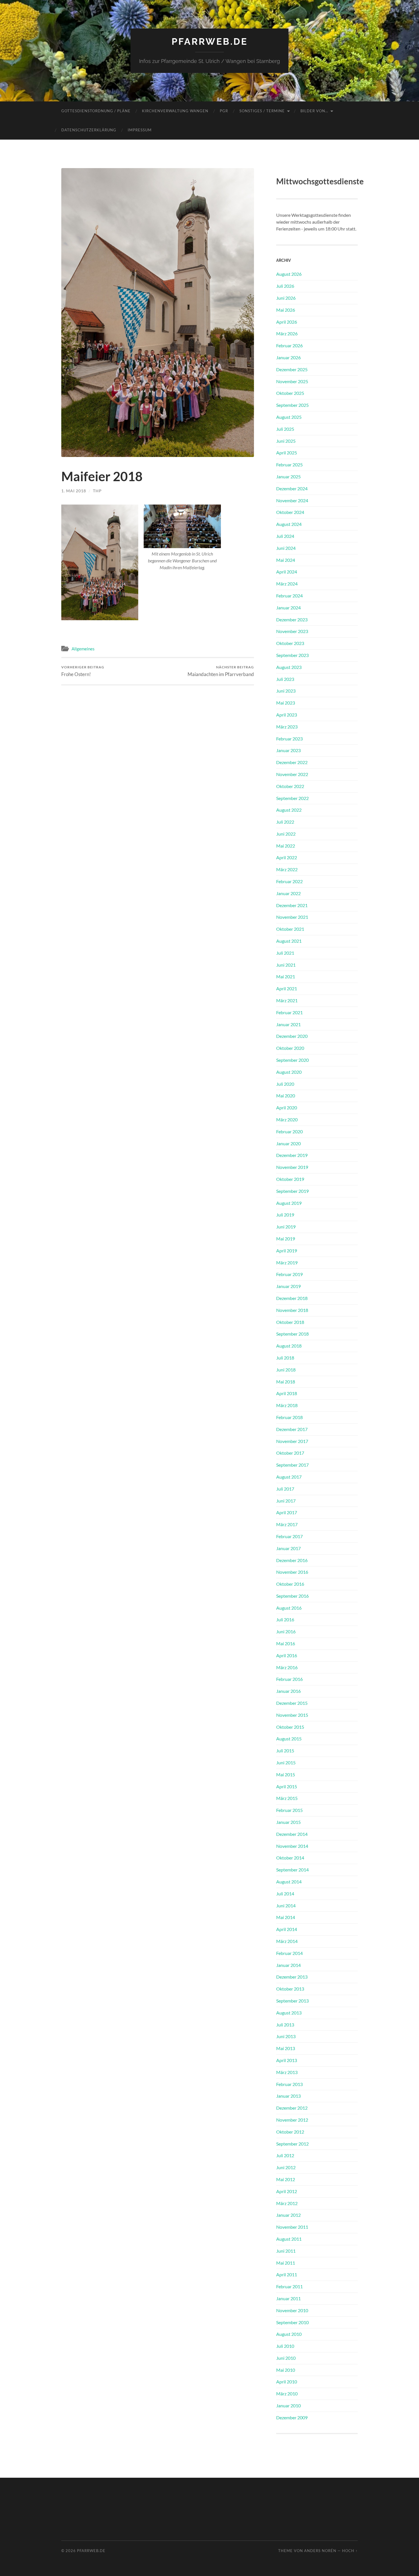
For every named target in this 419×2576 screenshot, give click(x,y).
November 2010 (292, 2310)
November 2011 (292, 2227)
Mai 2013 (286, 2048)
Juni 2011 (286, 2251)
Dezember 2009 (292, 2417)
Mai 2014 (286, 1917)
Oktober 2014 (290, 1858)
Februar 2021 (289, 1012)
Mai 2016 (286, 1643)
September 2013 (292, 2001)
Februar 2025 (289, 465)
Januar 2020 (288, 1143)
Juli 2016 (285, 1619)
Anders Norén (320, 2551)
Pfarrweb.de (210, 41)
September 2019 (292, 1191)
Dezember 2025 (292, 369)
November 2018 (292, 1310)
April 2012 (287, 2191)
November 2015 (292, 1715)
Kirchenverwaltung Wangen (175, 111)
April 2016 (287, 1655)
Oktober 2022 (290, 786)
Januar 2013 (288, 2096)
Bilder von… (314, 111)
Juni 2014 (286, 1906)
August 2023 (289, 667)
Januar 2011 (288, 2298)
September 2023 (292, 655)
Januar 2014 (288, 1965)
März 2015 (287, 1798)
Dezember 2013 (292, 1977)
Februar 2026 (289, 345)
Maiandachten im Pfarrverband (221, 671)
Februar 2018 (289, 1417)
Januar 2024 (288, 608)
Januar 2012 (288, 2215)
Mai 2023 (286, 703)
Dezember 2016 (292, 1560)
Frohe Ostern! (83, 671)
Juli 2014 (285, 1894)
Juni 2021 (286, 965)
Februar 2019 (289, 1274)
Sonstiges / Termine (262, 111)
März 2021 (287, 1000)
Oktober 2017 (290, 1453)
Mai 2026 (286, 310)
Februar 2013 (289, 2084)
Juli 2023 (285, 679)
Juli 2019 (285, 1215)
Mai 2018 (286, 1382)
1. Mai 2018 (74, 491)
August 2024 (289, 524)
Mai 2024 (286, 560)
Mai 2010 (286, 2370)
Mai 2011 (286, 2263)
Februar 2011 (289, 2286)
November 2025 (292, 381)
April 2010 (287, 2382)
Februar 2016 (289, 1679)
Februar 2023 (289, 739)
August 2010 (289, 2334)
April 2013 (287, 2060)
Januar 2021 (288, 1024)
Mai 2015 (286, 1774)
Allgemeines (83, 649)
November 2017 (292, 1441)
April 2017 (287, 1512)
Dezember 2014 (292, 1834)
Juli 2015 (285, 1751)
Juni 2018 (286, 1370)
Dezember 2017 (292, 1429)
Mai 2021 (286, 976)
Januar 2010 (288, 2405)
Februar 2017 (289, 1536)
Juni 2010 (286, 2358)
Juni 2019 (286, 1227)
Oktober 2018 (290, 1322)
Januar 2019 (288, 1286)
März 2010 (287, 2394)
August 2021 (289, 941)
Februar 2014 (289, 1953)
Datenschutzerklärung (89, 130)
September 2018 (292, 1334)
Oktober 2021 (290, 929)
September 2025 (292, 405)
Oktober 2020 (290, 1048)
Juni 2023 (286, 691)
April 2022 (287, 857)
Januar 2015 (288, 1822)
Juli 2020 (285, 1084)
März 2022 (287, 869)
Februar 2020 (289, 1131)
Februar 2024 (289, 596)
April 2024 (287, 572)
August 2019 (289, 1203)
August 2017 (289, 1477)
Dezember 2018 (292, 1298)
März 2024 (287, 584)
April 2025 (287, 453)
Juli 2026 (285, 286)
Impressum (140, 130)
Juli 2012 (285, 2155)
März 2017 (287, 1524)
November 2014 (292, 1846)
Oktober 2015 (290, 1727)
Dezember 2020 (292, 1036)
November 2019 (292, 1167)
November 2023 (292, 631)
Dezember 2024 (292, 488)
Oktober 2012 (290, 2132)
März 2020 (287, 1119)
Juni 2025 (286, 441)
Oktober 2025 (290, 393)
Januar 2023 (288, 750)
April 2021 (287, 988)
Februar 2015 (289, 1810)
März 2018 (287, 1405)
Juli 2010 (285, 2346)
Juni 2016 (286, 1631)
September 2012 (292, 2144)
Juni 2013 (286, 2036)
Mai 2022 (286, 846)
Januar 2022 (288, 893)
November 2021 (292, 917)
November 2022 (292, 774)
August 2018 (289, 1346)
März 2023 (287, 727)
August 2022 (289, 810)
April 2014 (287, 1929)
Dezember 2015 (292, 1703)
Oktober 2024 (290, 512)
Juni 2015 (286, 1762)
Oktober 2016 (290, 1584)
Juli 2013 (285, 2025)
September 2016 (292, 1596)
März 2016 (287, 1667)
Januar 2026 (288, 357)
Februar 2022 (289, 881)
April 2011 (287, 2274)
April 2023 (287, 715)
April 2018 (287, 1393)
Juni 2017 (286, 1501)
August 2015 (289, 1739)
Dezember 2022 (292, 762)
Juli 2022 (285, 822)
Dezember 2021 (292, 905)
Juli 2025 (285, 429)
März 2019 (287, 1263)
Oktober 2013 (290, 1989)
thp (97, 491)
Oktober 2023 (290, 643)
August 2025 (289, 417)
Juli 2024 (285, 536)
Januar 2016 (288, 1691)
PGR (224, 111)
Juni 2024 (286, 548)
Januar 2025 (288, 476)
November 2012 (292, 2120)
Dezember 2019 (292, 1155)
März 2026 (287, 333)
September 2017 (292, 1465)
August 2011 (289, 2239)
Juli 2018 (285, 1358)
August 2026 (289, 274)
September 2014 (292, 1870)
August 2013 (289, 2013)
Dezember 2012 (292, 2108)
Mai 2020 (286, 1096)
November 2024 (292, 500)
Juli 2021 (285, 953)
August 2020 (289, 1072)
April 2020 (287, 1108)
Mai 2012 (286, 2179)
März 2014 (287, 1941)
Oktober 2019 (290, 1179)
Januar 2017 (288, 1548)
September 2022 (292, 798)
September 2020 (292, 1060)
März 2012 (287, 2203)
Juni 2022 (286, 834)
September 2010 (292, 2322)
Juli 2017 (285, 1489)
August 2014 (289, 1882)
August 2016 (289, 1608)
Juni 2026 (286, 298)
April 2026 (287, 322)
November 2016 (292, 1572)
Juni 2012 (286, 2167)
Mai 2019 (286, 1239)
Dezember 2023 (292, 619)
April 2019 (287, 1251)
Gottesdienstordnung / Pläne (96, 111)
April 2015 (287, 1786)
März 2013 (287, 2072)
